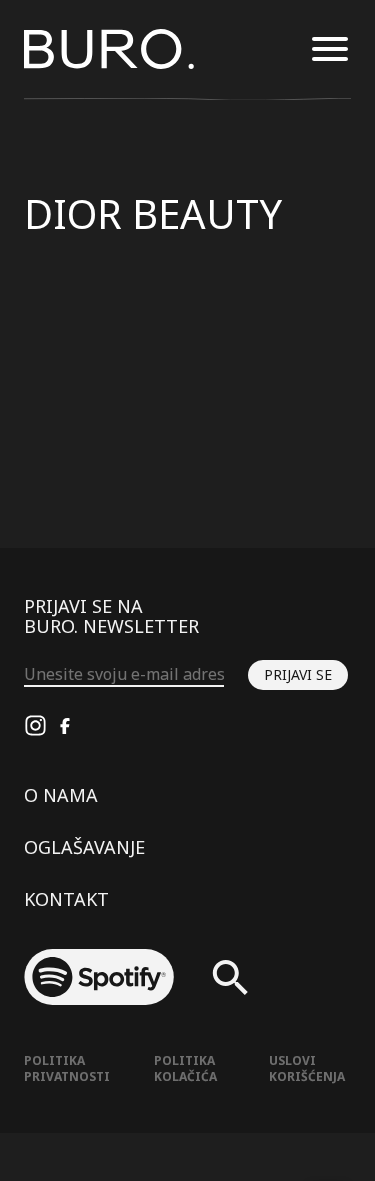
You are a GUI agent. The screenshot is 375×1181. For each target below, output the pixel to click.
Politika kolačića (185, 1068)
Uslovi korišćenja (307, 1068)
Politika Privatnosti (67, 1068)
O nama (61, 795)
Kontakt (66, 899)
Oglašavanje (84, 847)
